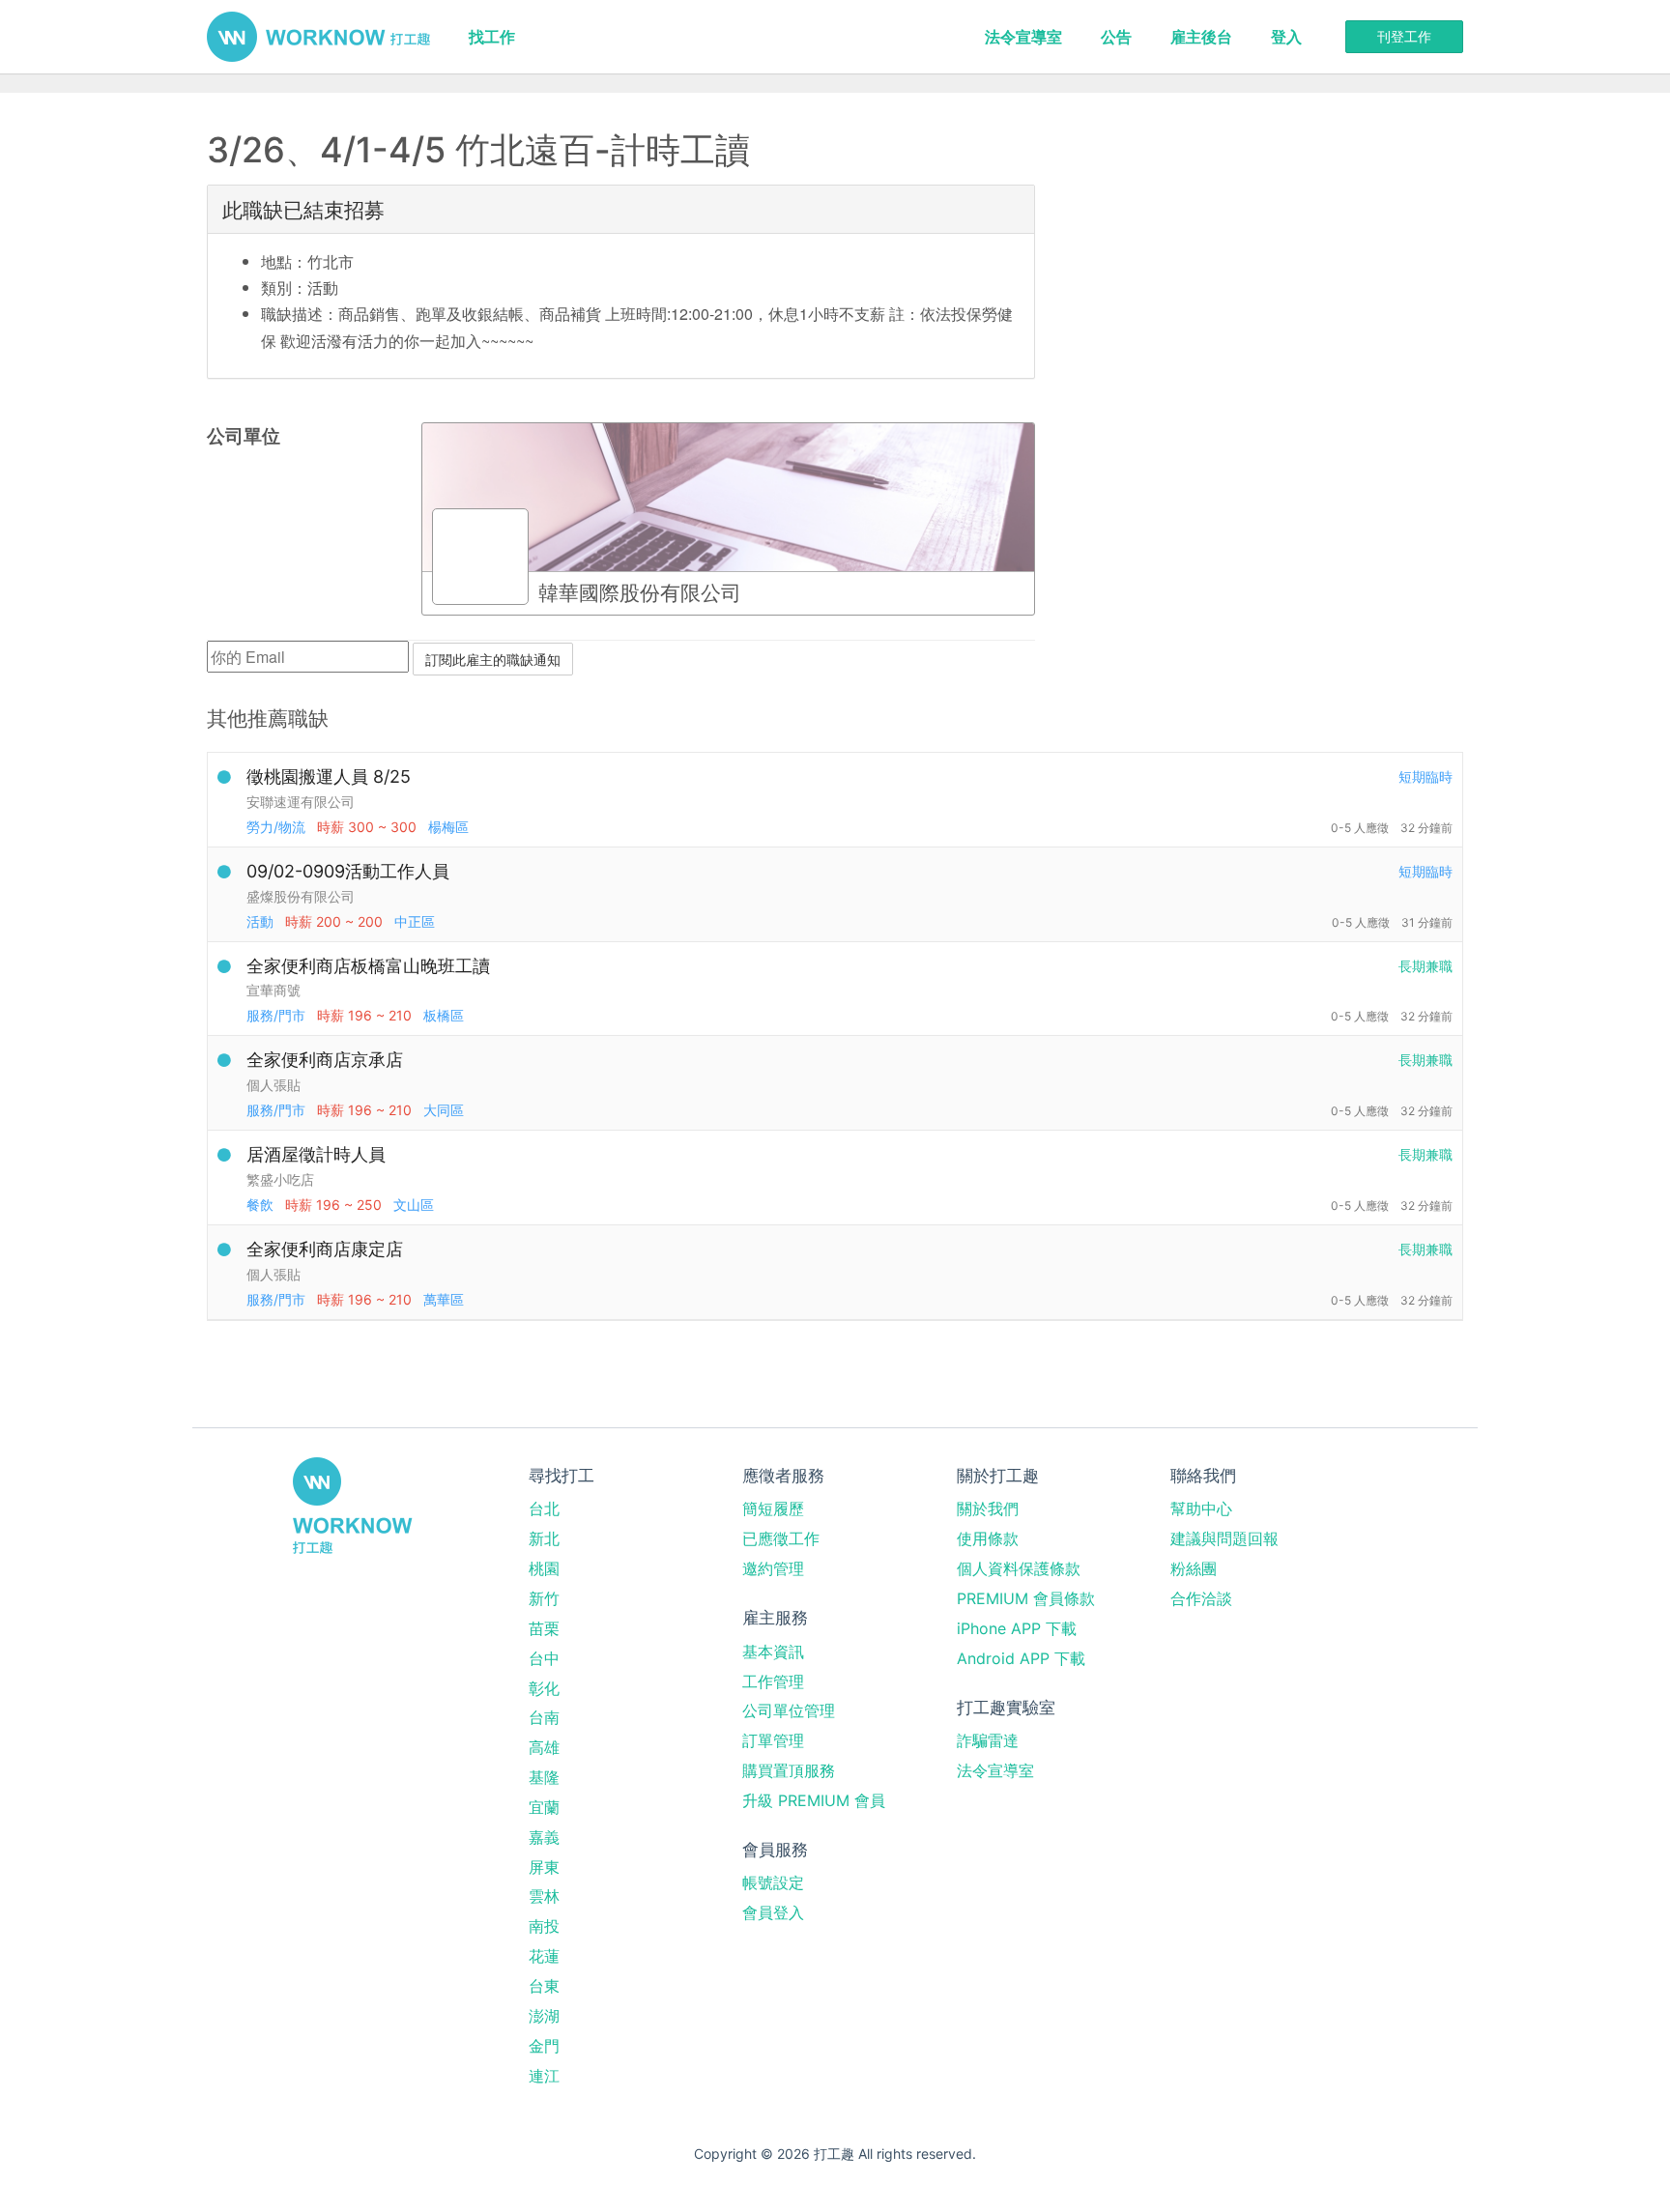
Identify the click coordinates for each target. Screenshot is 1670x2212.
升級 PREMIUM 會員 (814, 1800)
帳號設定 (773, 1882)
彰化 (544, 1688)
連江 (544, 2076)
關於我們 (988, 1508)
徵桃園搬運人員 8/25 (329, 776)
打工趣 (318, 37)
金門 (544, 2046)
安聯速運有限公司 (301, 802)
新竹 (544, 1598)
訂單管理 (773, 1740)
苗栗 (544, 1628)
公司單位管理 (789, 1710)
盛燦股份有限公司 (301, 896)
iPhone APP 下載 (1017, 1628)
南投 (544, 1926)
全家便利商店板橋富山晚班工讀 (368, 966)
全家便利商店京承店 (325, 1060)
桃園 (544, 1568)
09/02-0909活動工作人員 (348, 871)
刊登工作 (1404, 36)
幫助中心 (1201, 1508)
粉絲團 (1194, 1568)
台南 (544, 1717)
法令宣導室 (1023, 37)
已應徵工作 (781, 1538)
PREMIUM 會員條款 (1026, 1598)
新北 (544, 1538)
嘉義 (544, 1837)
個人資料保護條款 (1019, 1568)
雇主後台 (1201, 37)
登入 (1286, 37)
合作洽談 (1201, 1598)
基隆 (544, 1777)
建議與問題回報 (1224, 1538)
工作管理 (773, 1681)
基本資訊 (773, 1652)
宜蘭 (544, 1807)
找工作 (492, 37)
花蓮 (544, 1956)
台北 (544, 1508)
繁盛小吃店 (280, 1179)
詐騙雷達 (988, 1740)
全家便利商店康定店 (325, 1249)
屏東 (544, 1867)
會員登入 (773, 1912)
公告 (1116, 37)
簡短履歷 (773, 1508)
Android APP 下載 (1021, 1658)
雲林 (544, 1896)
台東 (544, 1986)
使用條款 (988, 1538)
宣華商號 (274, 990)
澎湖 (544, 2016)
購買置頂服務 (789, 1770)
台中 (544, 1658)
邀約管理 (773, 1568)
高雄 (544, 1747)
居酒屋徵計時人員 (316, 1154)
